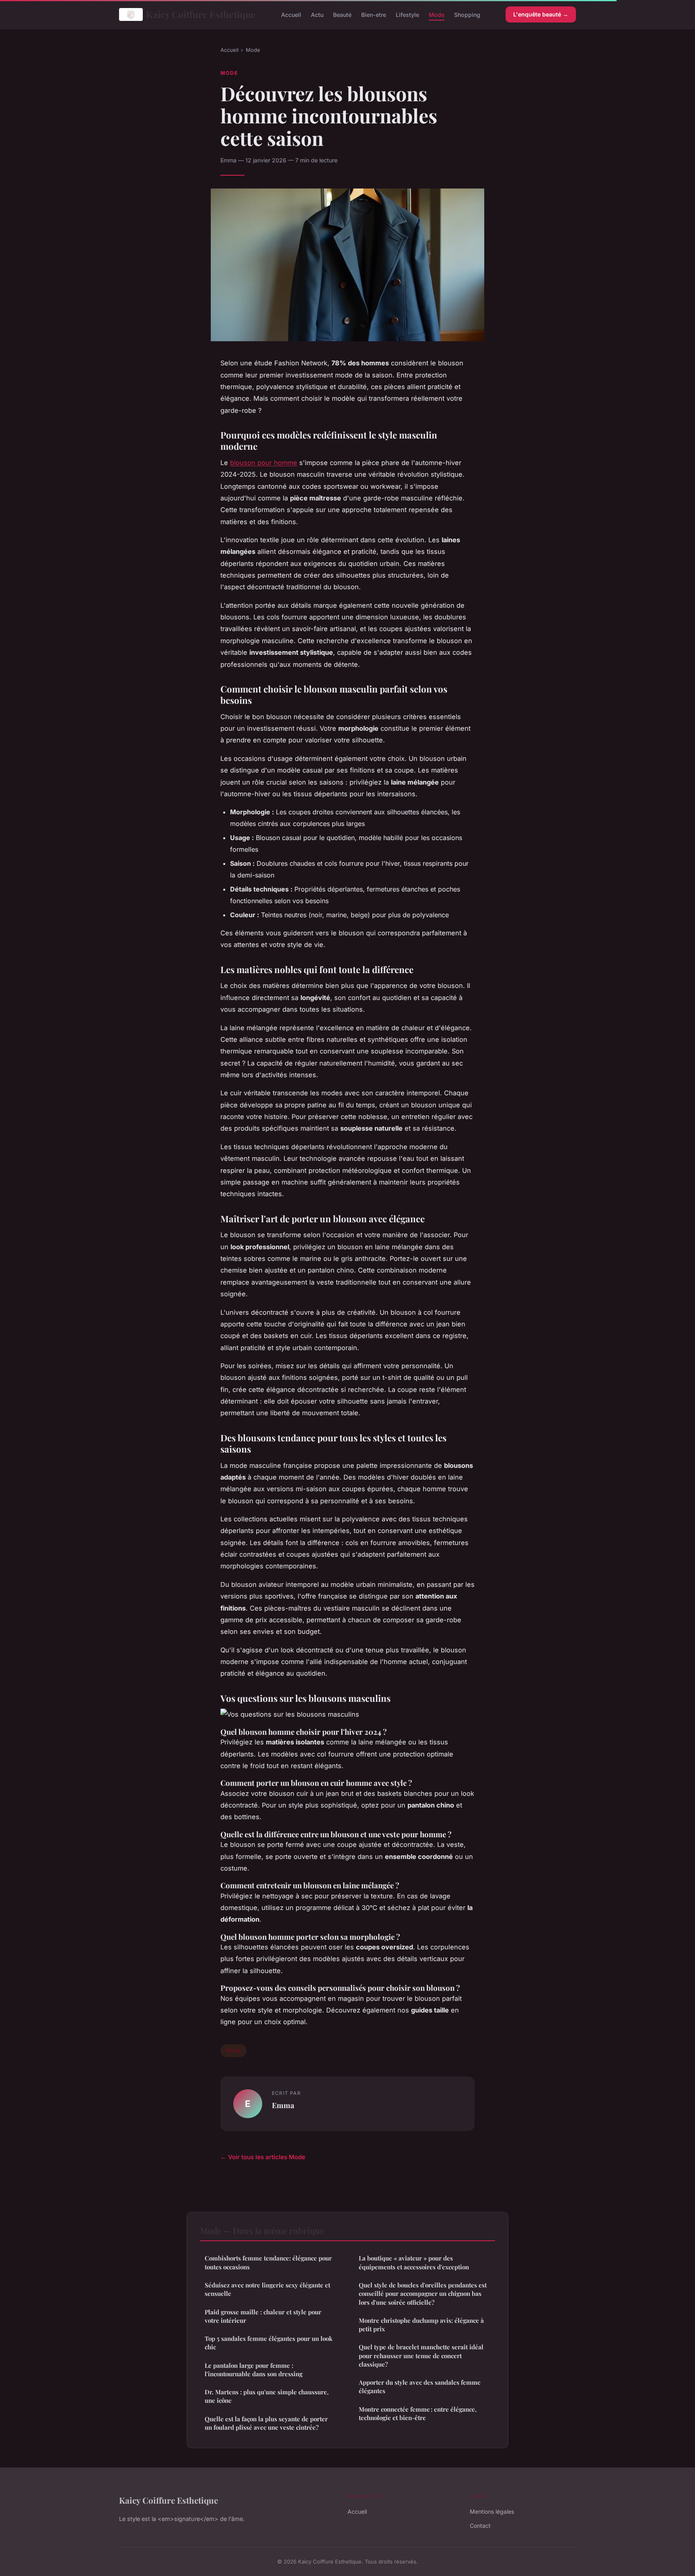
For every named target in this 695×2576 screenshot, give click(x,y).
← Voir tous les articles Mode (263, 2157)
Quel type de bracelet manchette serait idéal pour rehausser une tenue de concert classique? (421, 2356)
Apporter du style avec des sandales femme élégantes (420, 2386)
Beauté (342, 14)
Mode (437, 14)
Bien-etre (374, 14)
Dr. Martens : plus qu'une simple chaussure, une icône (267, 2396)
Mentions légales (492, 2511)
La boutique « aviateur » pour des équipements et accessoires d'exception (414, 2262)
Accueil (291, 14)
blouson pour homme (264, 463)
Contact (480, 2526)
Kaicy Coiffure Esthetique (201, 14)
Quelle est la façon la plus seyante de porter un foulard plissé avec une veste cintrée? (266, 2423)
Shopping (467, 14)
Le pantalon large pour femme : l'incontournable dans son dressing (254, 2370)
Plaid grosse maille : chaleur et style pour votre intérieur (263, 2316)
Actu (317, 14)
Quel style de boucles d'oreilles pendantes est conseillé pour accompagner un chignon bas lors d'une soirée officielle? (423, 2294)
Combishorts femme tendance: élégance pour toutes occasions (268, 2262)
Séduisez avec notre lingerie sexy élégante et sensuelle (267, 2289)
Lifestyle (407, 14)
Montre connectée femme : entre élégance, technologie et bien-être (418, 2413)
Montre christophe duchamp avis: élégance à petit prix (421, 2325)
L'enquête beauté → (541, 14)
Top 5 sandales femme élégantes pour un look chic (269, 2343)
